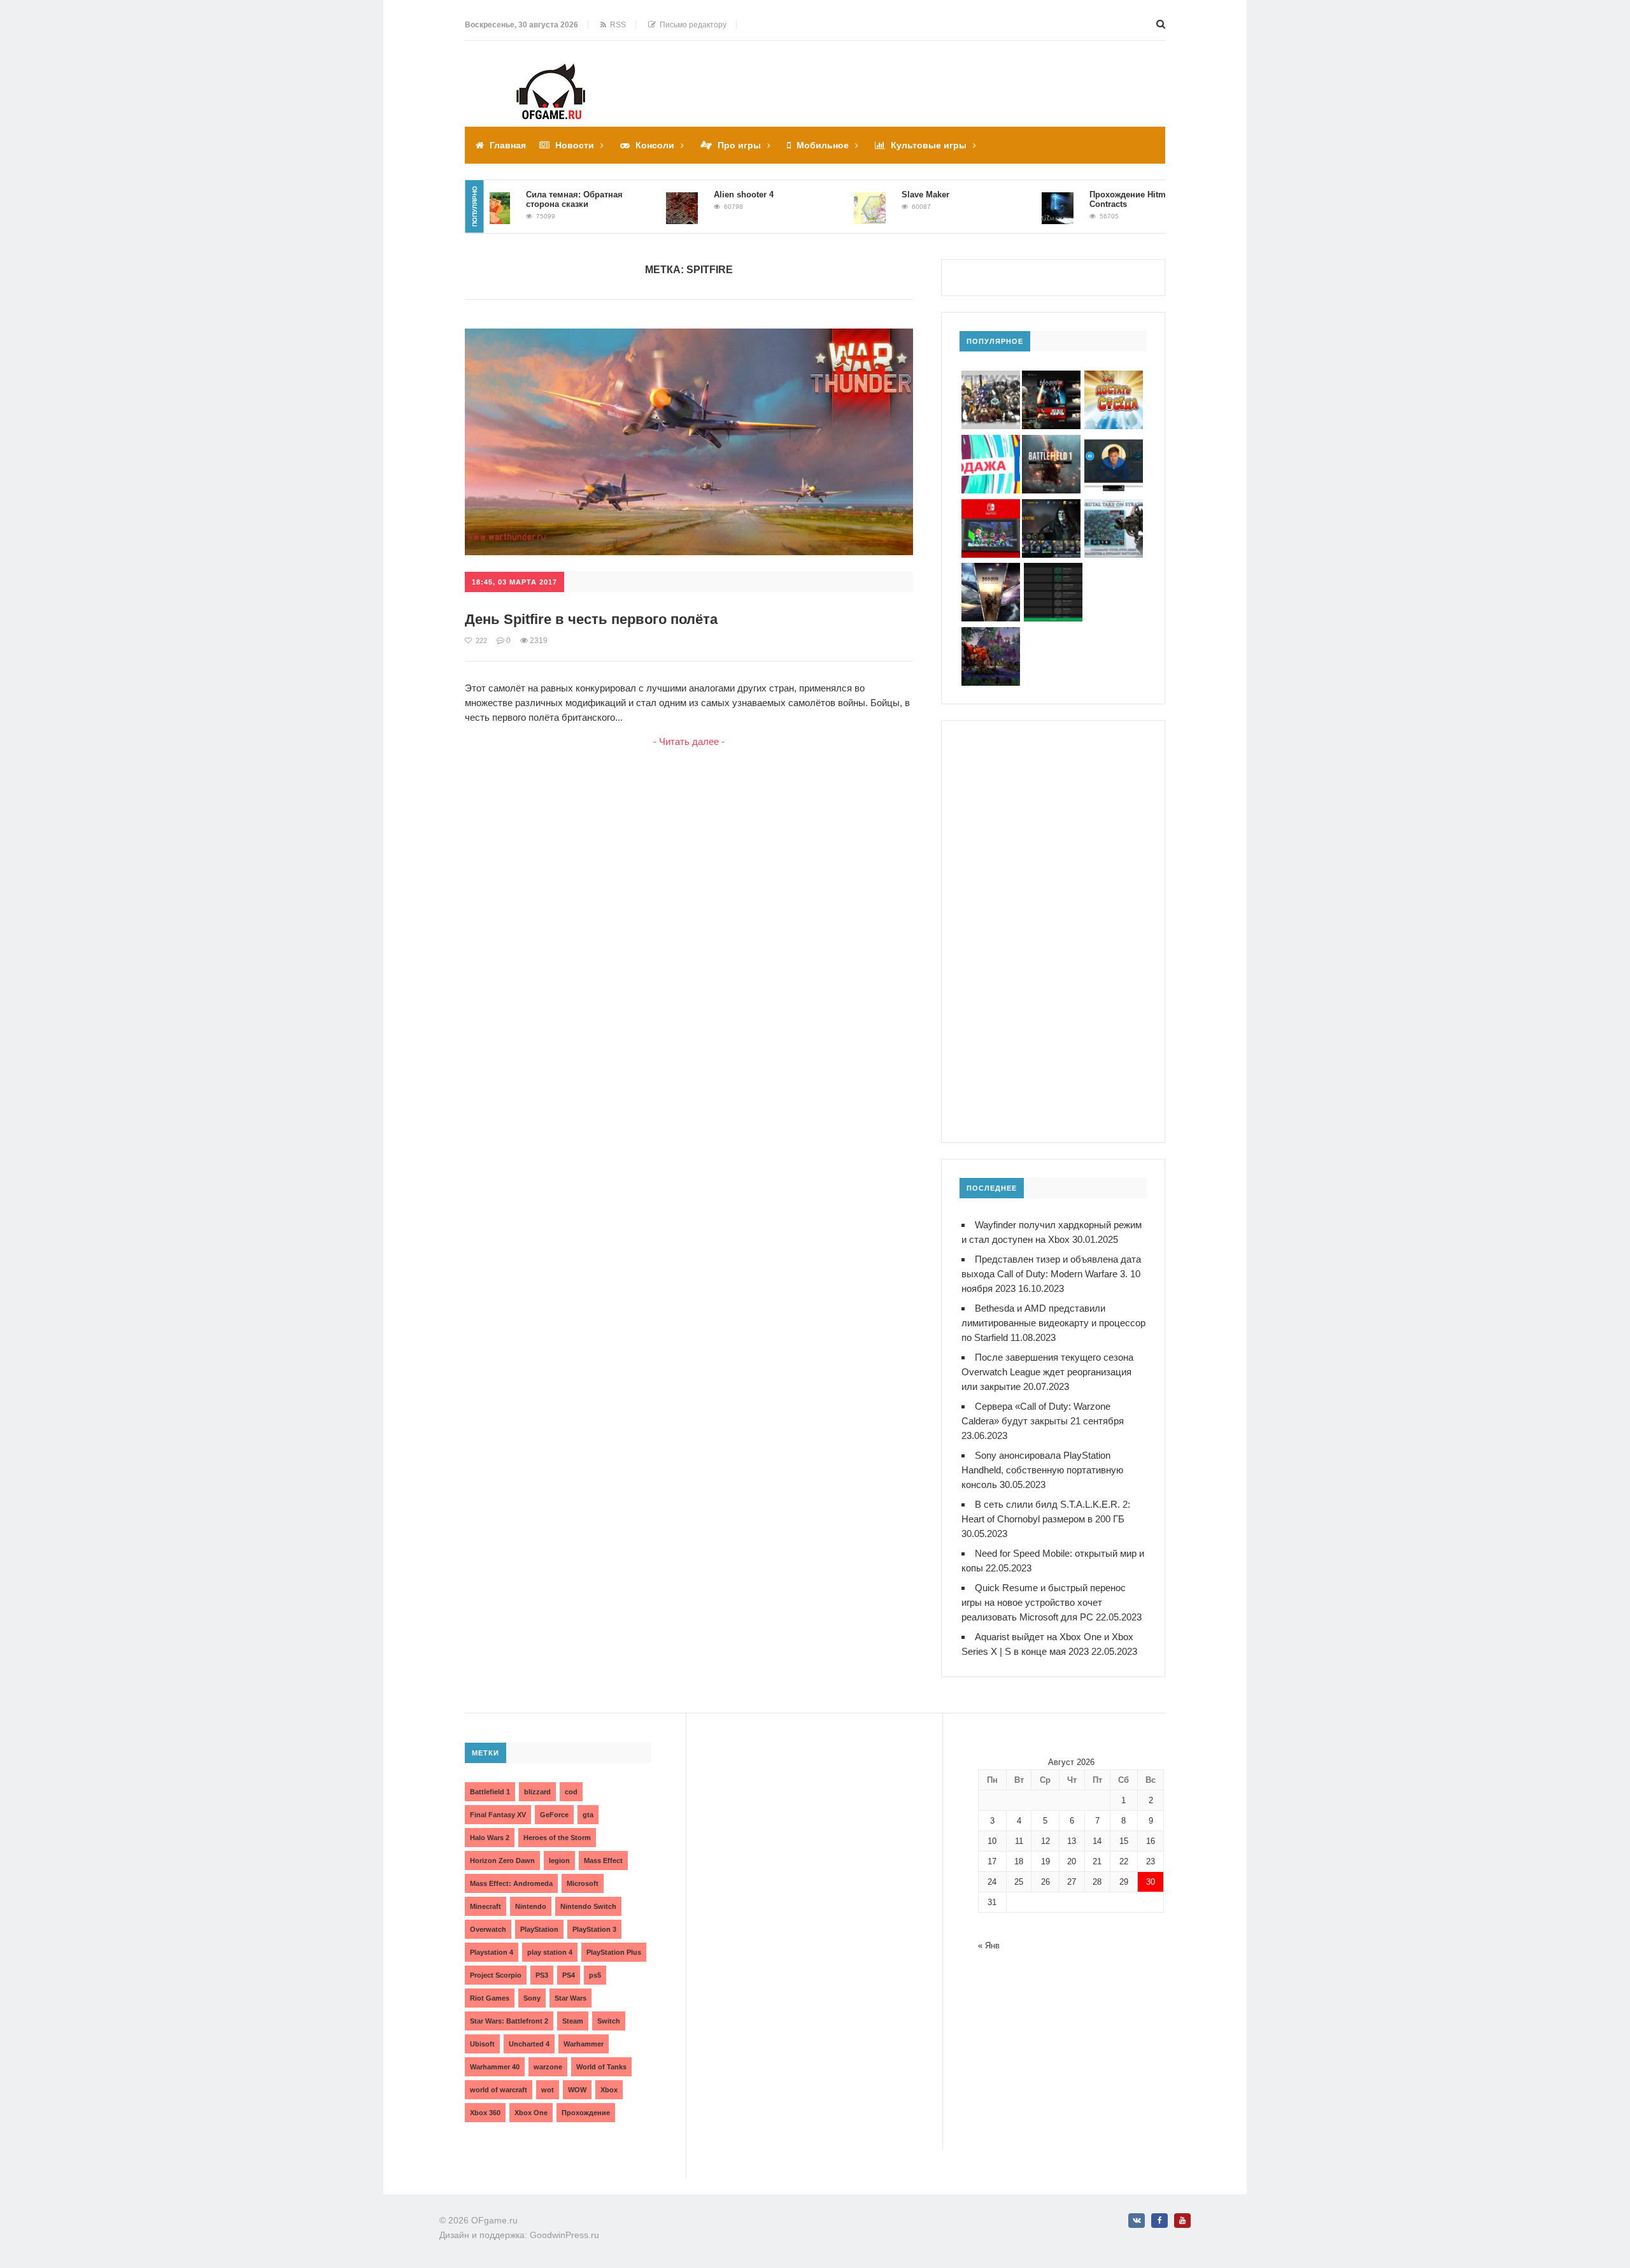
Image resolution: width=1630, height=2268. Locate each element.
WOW (577, 2090)
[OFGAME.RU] (551, 72)
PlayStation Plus (614, 1952)
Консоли (655, 145)
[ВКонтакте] (1137, 2221)
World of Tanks (601, 2067)
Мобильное (823, 145)
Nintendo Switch (588, 1906)
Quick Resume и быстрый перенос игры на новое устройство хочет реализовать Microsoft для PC (1044, 1602)
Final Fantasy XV (498, 1815)
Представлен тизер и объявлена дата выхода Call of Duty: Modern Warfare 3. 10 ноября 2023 (1051, 1274)
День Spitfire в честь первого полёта (591, 619)
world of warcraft (499, 2090)
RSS (616, 25)
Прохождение (586, 2113)
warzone (548, 2067)
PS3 (542, 1975)
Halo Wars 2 (490, 1838)
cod (571, 1792)
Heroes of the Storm (557, 1838)
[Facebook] (1159, 2221)
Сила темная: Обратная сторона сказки (531, 199)
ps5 (595, 1975)
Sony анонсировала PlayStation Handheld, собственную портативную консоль (1042, 1470)
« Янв (989, 1946)
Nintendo (531, 1906)
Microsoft (583, 1883)
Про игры (739, 145)
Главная (508, 145)
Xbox (609, 2090)
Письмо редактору (691, 25)
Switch (609, 2021)
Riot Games (490, 1998)
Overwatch (488, 1929)
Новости (575, 145)
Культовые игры (929, 145)
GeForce (554, 1815)
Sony (532, 1998)
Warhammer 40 (495, 2067)
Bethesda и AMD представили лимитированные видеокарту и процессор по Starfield (1053, 1323)
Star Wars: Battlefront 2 (509, 2021)
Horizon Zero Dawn (502, 1860)
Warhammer (584, 2044)
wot (548, 2090)
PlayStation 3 (594, 1929)
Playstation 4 (492, 1952)
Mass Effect (603, 1860)
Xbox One (531, 2113)
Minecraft (485, 1906)
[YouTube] (1182, 2221)
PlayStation (539, 1929)
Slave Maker (882, 195)
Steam (573, 2021)
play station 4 (550, 1952)
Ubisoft (482, 2044)
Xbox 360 (485, 2113)
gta (588, 1815)
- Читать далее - (689, 741)
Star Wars (570, 1998)
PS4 (569, 1975)
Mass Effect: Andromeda (511, 1883)
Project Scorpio (496, 1975)
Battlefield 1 (490, 1792)
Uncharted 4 (529, 2044)
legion (559, 1860)
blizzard (537, 1792)
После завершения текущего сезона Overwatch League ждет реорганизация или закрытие (1047, 1372)
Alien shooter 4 (700, 195)
